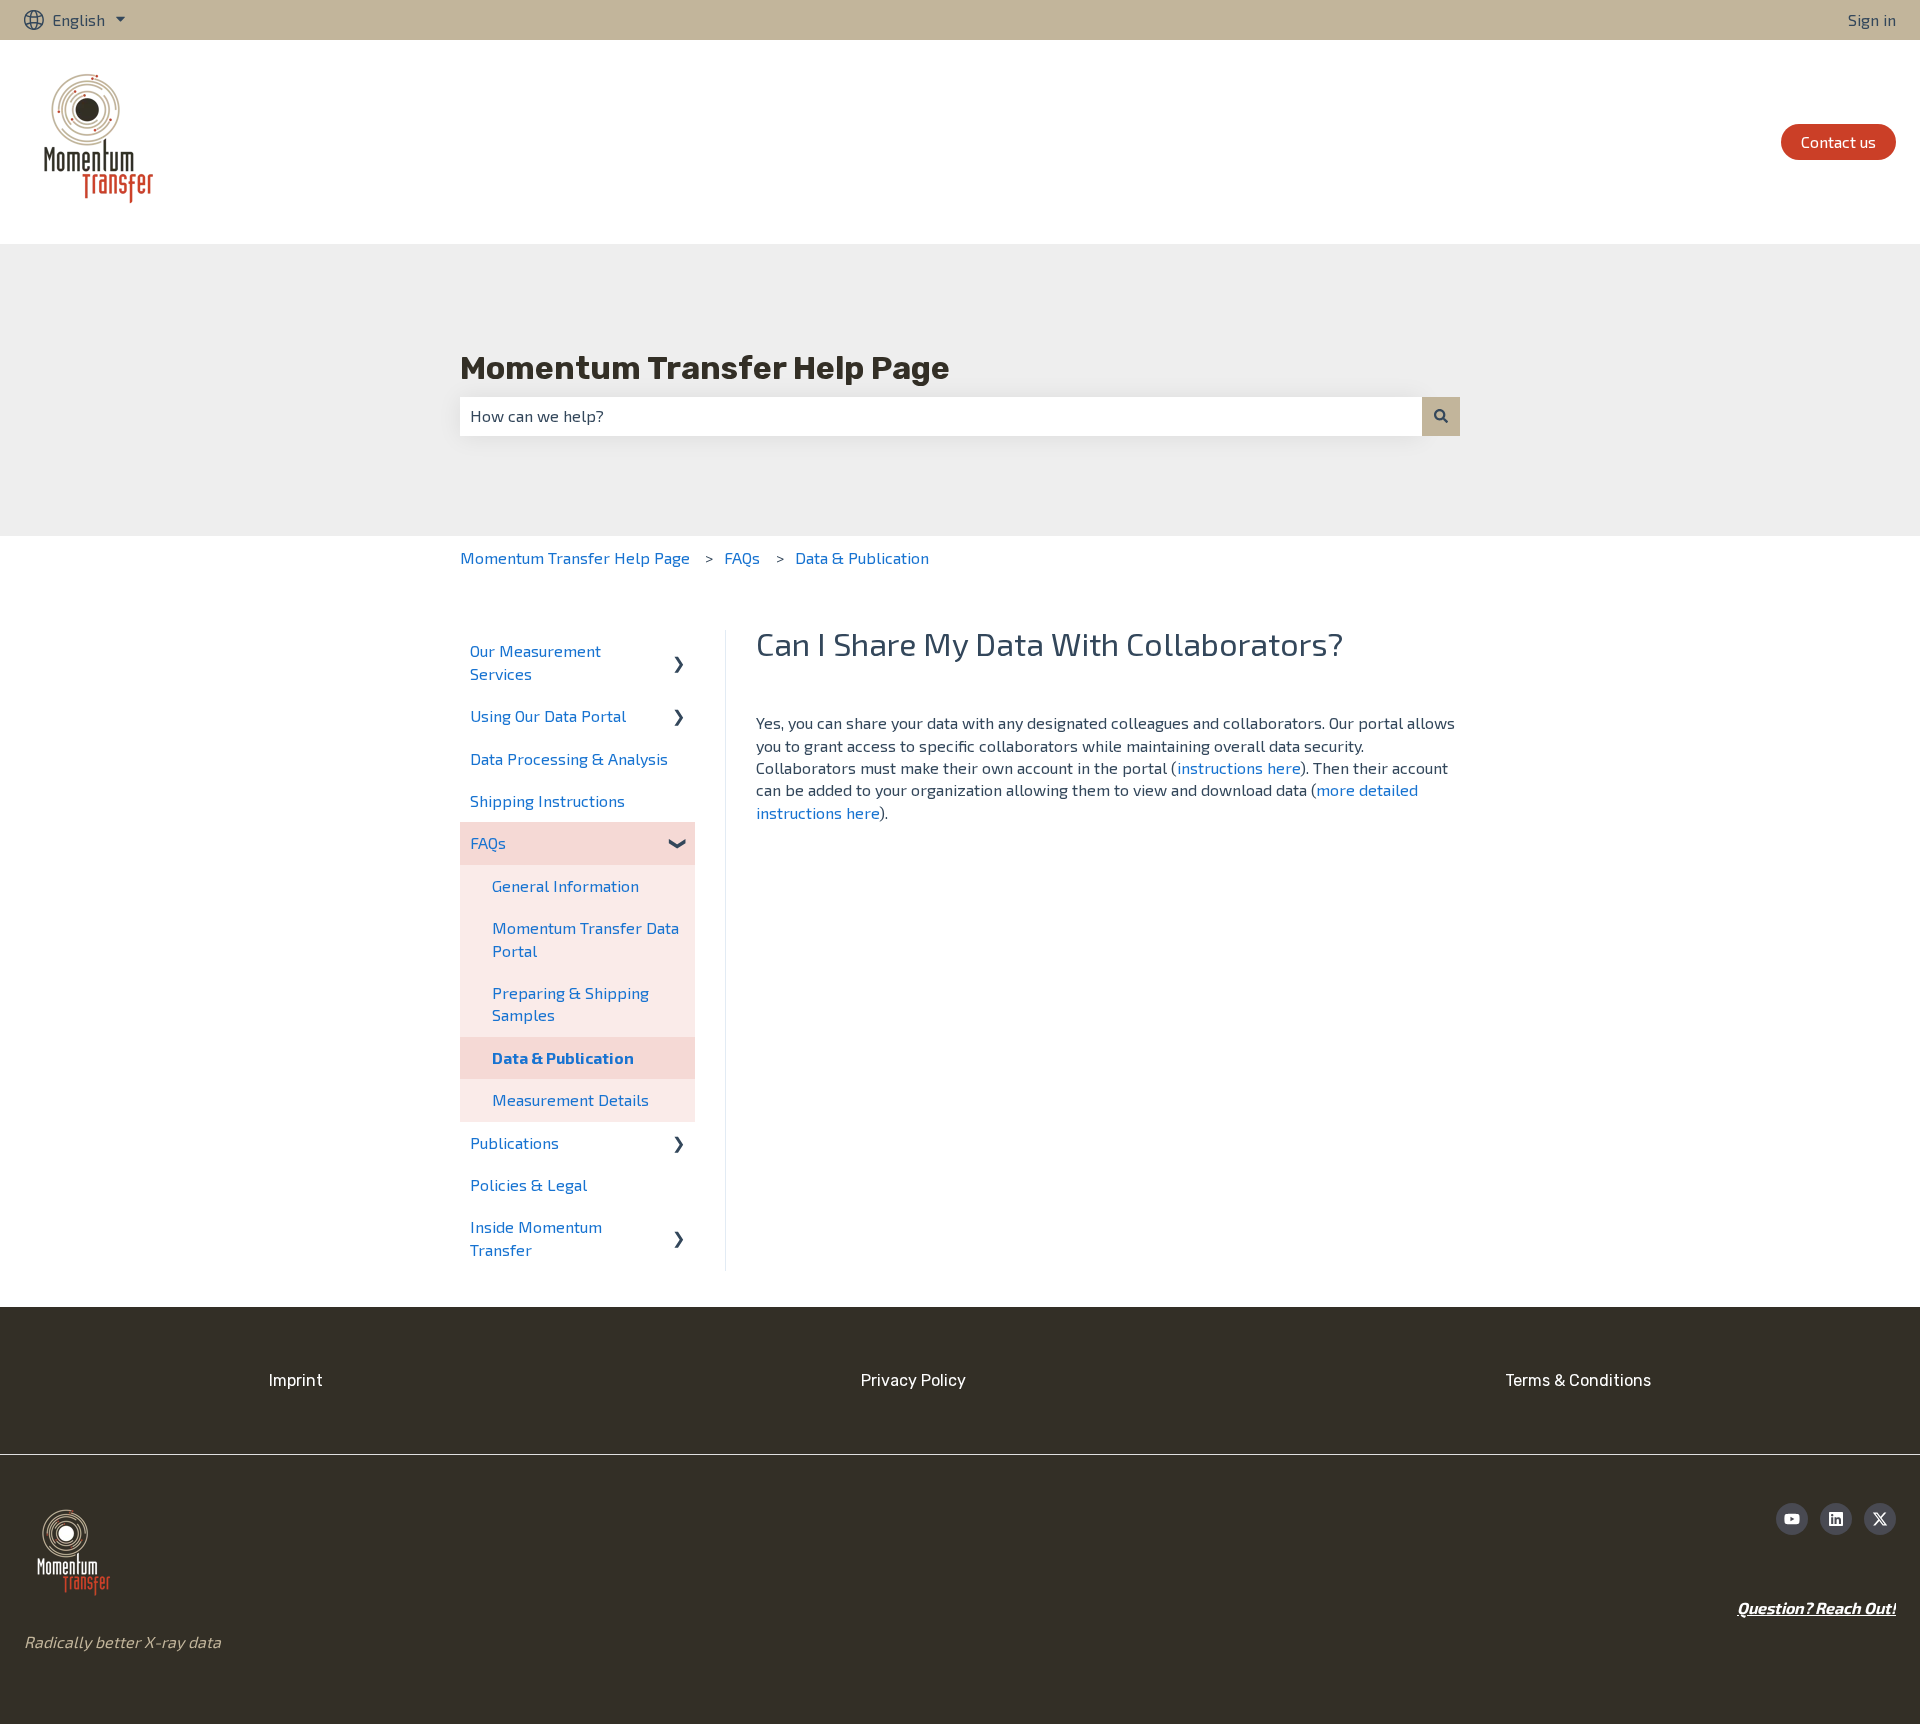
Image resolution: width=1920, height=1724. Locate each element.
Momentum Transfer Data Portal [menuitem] (585, 938)
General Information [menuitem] (565, 885)
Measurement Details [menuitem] (570, 1099)
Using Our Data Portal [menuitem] (548, 715)
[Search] (1441, 416)
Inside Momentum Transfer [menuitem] (536, 1237)
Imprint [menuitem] (296, 1380)
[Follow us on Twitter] (1880, 1519)
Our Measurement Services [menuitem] (535, 661)
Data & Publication (862, 557)
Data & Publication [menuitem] (563, 1057)
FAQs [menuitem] (488, 842)
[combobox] (941, 416)
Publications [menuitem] (514, 1142)
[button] (679, 652)
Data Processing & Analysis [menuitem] (569, 758)
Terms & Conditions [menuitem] (1578, 1380)
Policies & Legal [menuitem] (528, 1184)
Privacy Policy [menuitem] (913, 1380)
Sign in (1872, 19)
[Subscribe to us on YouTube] (1792, 1519)
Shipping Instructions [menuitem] (547, 800)
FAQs (742, 557)
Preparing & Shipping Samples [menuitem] (570, 1003)
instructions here (1238, 767)
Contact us (1838, 141)
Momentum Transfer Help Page (705, 368)
